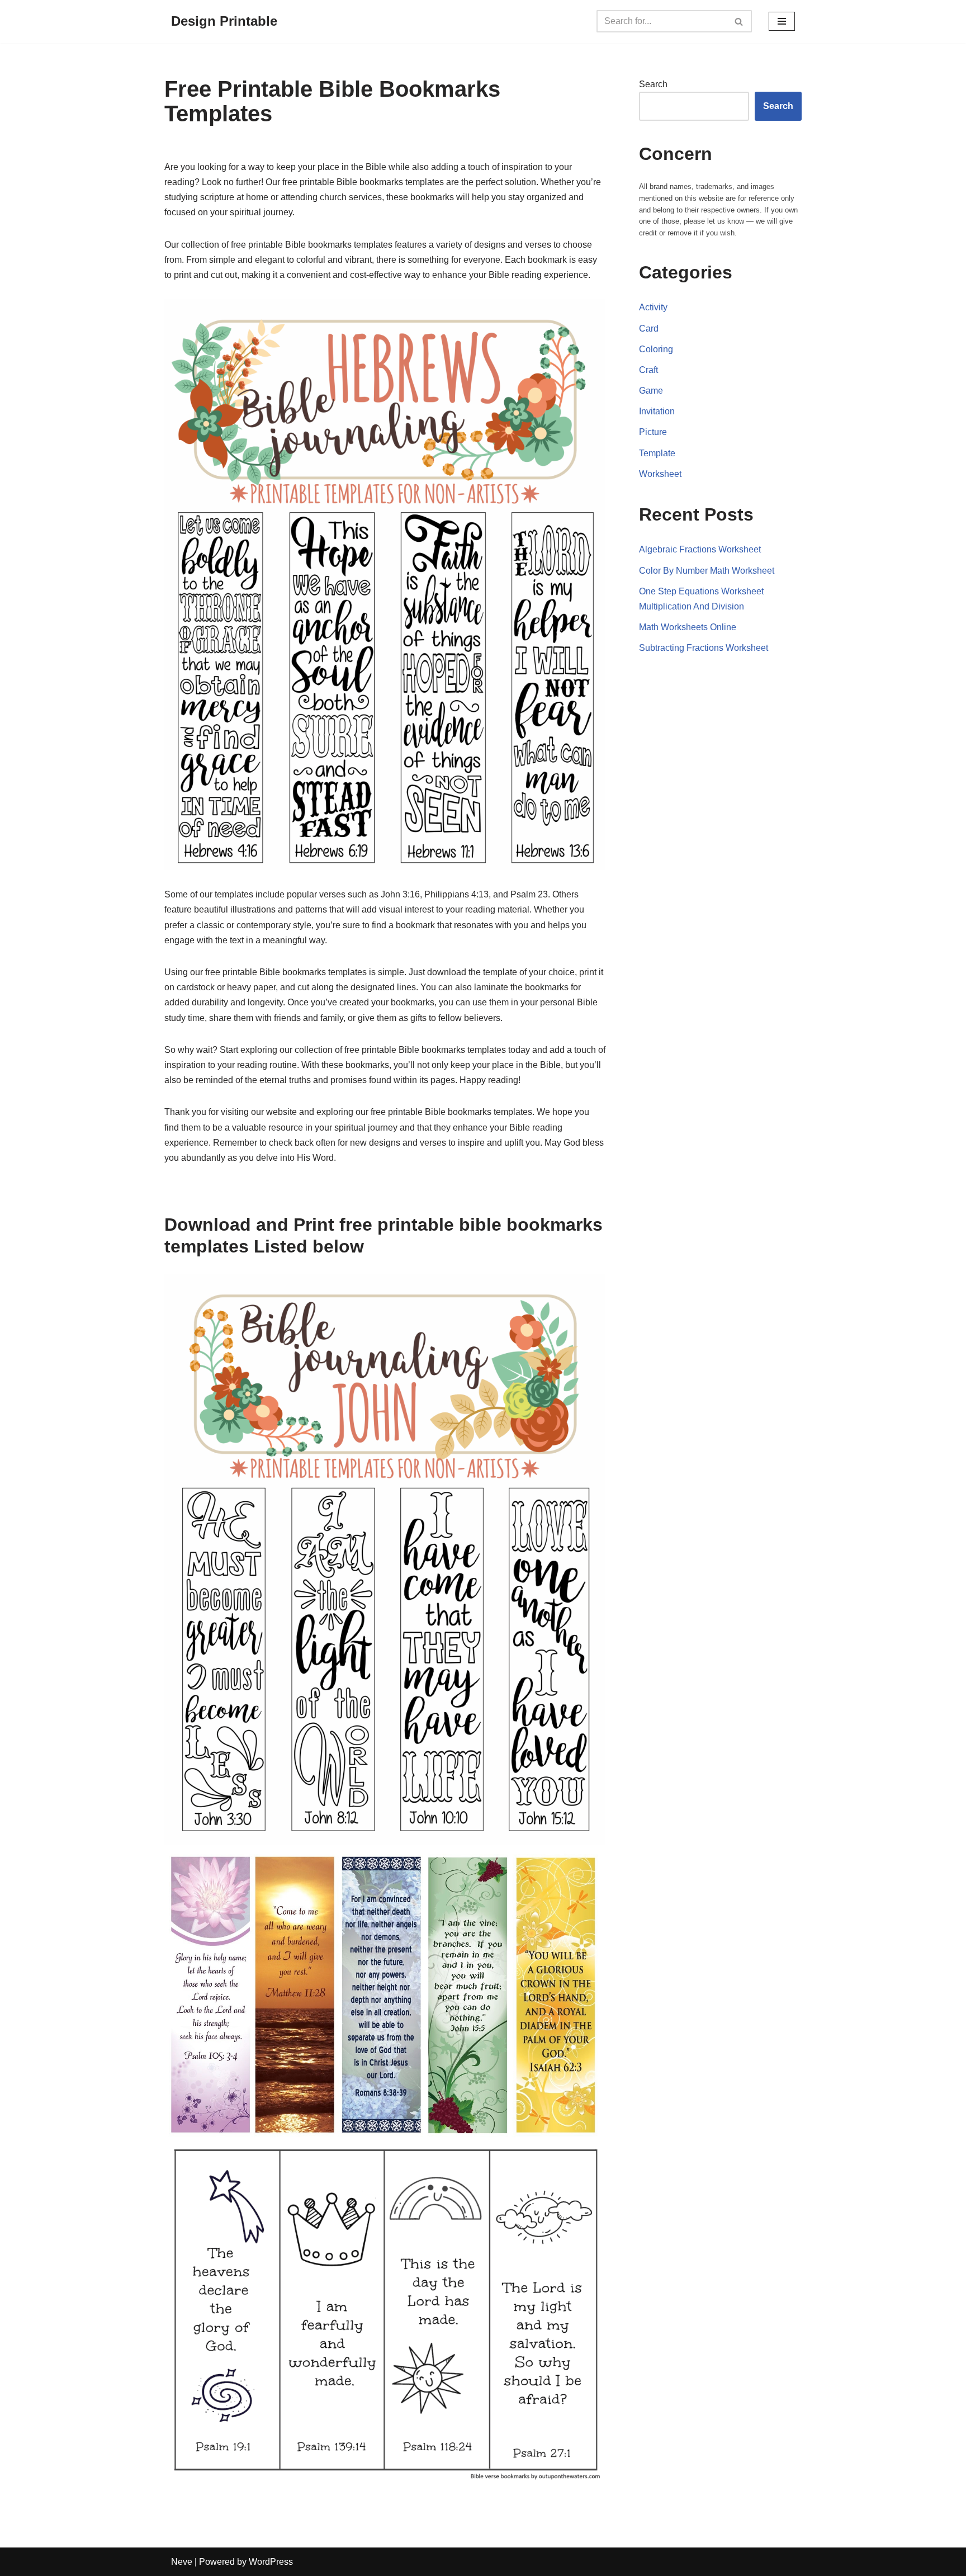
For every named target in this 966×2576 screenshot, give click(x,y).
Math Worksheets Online (688, 627)
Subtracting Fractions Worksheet (704, 648)
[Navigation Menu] (782, 21)
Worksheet (660, 474)
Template (657, 453)
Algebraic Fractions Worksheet (700, 549)
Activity (653, 307)
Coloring (656, 349)
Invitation (657, 411)
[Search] (739, 21)
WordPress (271, 2562)
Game (651, 391)
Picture (653, 432)
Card (649, 329)
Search (653, 84)
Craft (648, 370)
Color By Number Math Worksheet (707, 571)
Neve (182, 2562)
